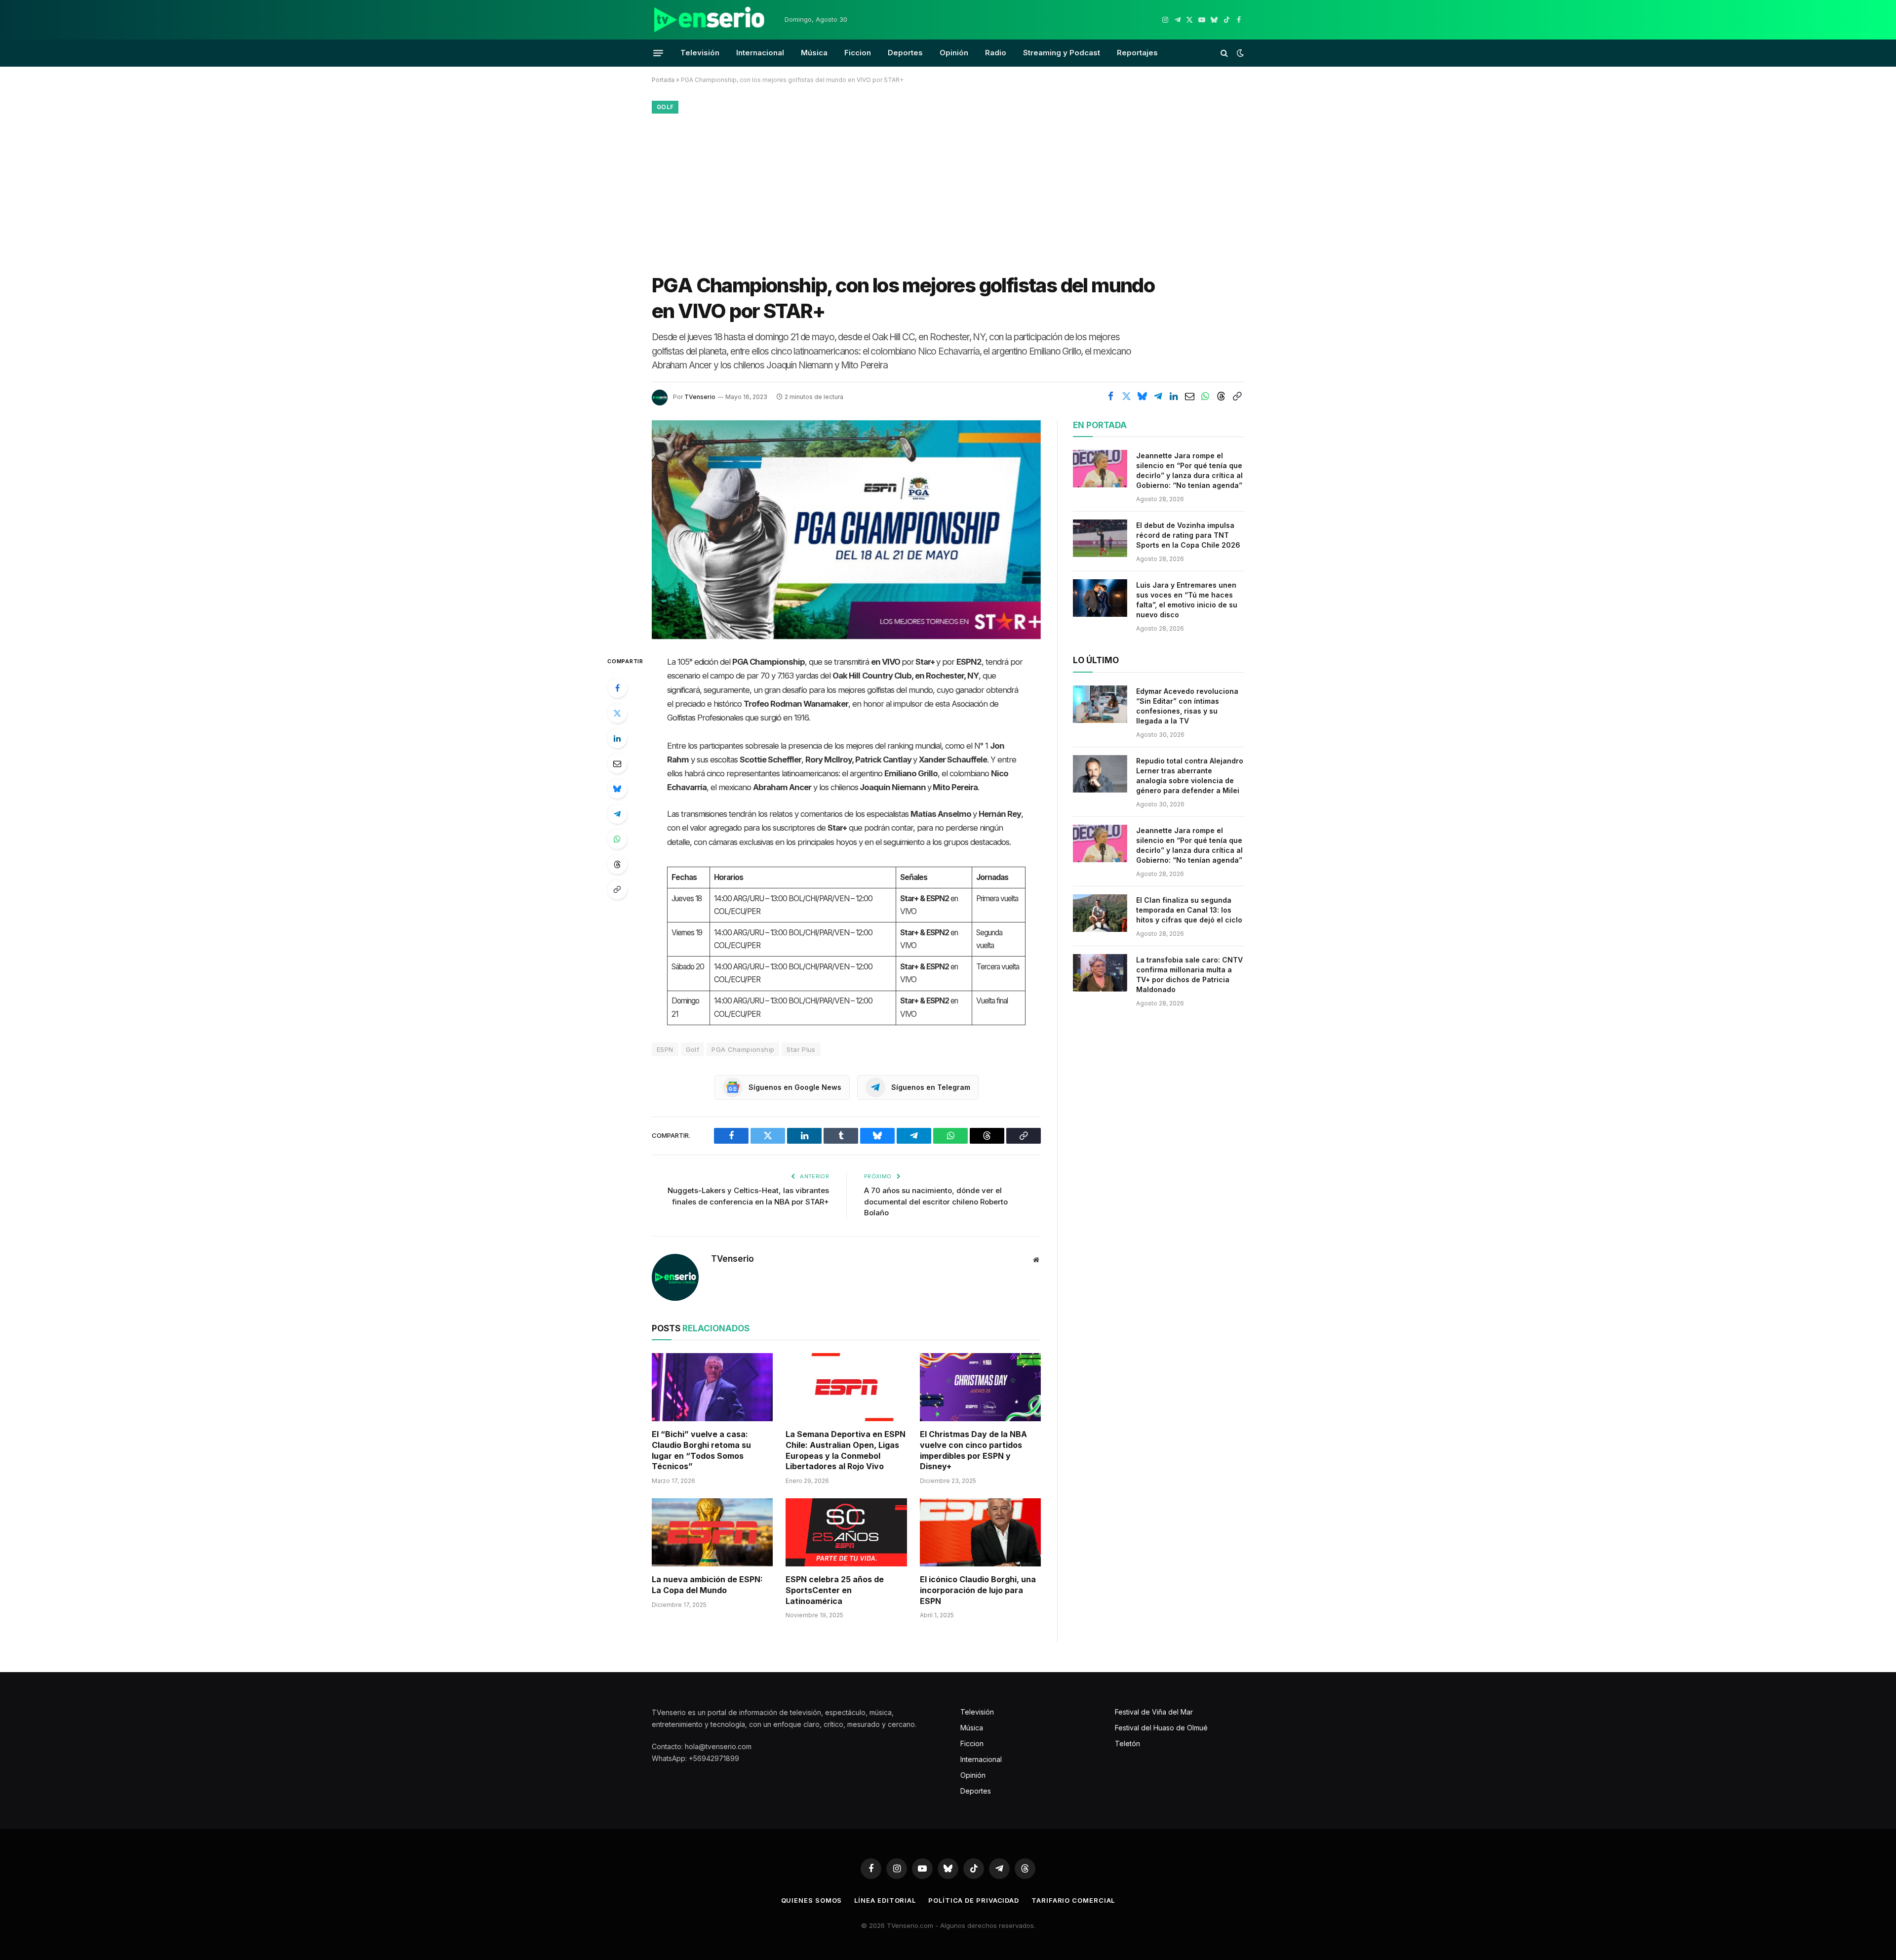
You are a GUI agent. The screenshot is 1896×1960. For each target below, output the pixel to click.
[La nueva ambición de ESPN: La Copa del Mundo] (712, 1532)
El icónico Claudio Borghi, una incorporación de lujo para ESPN (978, 1590)
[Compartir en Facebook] (1110, 397)
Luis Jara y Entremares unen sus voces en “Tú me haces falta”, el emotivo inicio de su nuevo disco (1187, 600)
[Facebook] (617, 688)
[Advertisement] (948, 191)
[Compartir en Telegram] (1158, 397)
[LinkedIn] (617, 738)
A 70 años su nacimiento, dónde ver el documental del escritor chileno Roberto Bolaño (936, 1201)
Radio (996, 53)
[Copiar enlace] (1237, 397)
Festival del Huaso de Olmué (1161, 1728)
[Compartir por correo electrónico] (1189, 397)
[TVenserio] (710, 20)
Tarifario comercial (1073, 1900)
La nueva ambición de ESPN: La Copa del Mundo (707, 1585)
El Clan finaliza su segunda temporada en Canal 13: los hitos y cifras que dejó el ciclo (1189, 910)
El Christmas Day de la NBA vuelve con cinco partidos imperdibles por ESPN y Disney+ (973, 1450)
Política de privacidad (974, 1900)
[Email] (617, 763)
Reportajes (1137, 53)
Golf (665, 107)
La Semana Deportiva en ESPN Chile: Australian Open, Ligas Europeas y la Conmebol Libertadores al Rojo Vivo (846, 1450)
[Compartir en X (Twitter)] (1126, 397)
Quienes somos (812, 1900)
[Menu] (658, 53)
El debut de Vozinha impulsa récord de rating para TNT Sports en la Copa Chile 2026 (1188, 535)
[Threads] (617, 864)
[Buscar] (1224, 53)
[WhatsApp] (617, 839)
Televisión (700, 53)
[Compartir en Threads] (1221, 397)
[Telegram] (617, 814)
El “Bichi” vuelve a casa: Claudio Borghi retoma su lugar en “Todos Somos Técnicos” (701, 1450)
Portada (663, 80)
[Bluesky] (617, 789)
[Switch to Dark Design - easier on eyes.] (1239, 53)
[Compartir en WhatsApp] (1205, 397)
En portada (1100, 425)
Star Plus (801, 1049)
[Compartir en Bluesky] (1142, 397)
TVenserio (700, 397)
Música (814, 53)
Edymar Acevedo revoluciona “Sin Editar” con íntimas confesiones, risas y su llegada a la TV (1187, 706)
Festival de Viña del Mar (1154, 1712)
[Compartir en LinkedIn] (1174, 397)
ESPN (665, 1049)
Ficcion (858, 53)
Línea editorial (885, 1900)
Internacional (760, 53)
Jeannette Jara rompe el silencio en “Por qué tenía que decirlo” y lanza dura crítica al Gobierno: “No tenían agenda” (1189, 470)
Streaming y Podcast (1062, 53)
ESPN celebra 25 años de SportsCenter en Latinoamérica (835, 1590)
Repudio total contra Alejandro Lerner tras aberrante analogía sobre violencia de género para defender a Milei (1190, 776)
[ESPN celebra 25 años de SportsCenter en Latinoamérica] (846, 1532)
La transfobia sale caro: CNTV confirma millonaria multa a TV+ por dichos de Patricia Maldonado (1189, 975)
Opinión (954, 53)
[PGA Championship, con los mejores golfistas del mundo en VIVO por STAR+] (846, 530)
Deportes (905, 53)
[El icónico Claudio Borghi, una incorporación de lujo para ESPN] (980, 1532)
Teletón (1127, 1743)
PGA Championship (743, 1049)
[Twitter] (617, 713)
